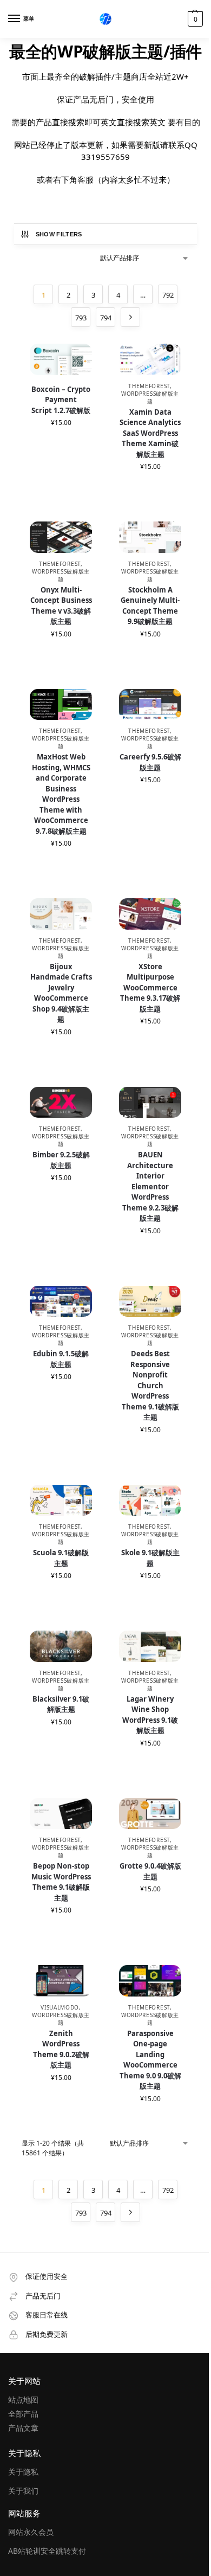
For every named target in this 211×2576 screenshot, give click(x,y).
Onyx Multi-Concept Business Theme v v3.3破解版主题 (61, 606)
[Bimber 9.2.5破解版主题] (61, 1103)
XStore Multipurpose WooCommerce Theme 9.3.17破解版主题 (150, 988)
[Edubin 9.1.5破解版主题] (61, 1302)
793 (81, 318)
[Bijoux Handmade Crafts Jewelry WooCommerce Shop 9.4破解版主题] (61, 914)
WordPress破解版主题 (150, 397)
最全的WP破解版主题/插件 (105, 51)
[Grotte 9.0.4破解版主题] (150, 1814)
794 (106, 318)
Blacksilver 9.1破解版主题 (61, 1704)
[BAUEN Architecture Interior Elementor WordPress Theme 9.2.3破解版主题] (150, 1103)
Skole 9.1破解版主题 (150, 1558)
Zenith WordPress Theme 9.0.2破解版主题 (61, 2049)
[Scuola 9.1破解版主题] (61, 1501)
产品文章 (23, 2428)
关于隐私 (23, 2472)
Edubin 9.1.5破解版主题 (61, 1359)
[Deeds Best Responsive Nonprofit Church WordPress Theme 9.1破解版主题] (150, 1302)
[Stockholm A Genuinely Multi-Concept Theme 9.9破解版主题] (150, 537)
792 (168, 295)
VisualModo (60, 2007)
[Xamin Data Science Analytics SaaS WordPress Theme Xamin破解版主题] (150, 360)
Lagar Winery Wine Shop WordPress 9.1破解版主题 (150, 1715)
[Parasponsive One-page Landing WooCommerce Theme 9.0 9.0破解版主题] (150, 1981)
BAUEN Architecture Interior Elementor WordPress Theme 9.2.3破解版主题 (150, 1186)
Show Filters (59, 234)
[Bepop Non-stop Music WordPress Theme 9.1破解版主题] (61, 1814)
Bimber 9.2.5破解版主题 (61, 1160)
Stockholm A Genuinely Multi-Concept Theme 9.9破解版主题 (150, 606)
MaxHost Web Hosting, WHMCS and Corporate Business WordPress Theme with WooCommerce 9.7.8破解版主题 (61, 794)
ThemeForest (149, 386)
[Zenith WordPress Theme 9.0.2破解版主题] (61, 1981)
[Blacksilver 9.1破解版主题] (61, 1647)
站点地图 (23, 2400)
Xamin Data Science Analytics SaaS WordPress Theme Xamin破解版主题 (150, 433)
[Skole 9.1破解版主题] (150, 1501)
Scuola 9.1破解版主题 (61, 1558)
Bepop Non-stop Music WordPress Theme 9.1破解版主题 (61, 1882)
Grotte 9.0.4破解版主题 (150, 1871)
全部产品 (23, 2414)
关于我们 (23, 2491)
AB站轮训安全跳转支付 (47, 2551)
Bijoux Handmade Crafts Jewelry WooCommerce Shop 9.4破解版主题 (61, 993)
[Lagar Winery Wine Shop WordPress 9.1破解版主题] (150, 1647)
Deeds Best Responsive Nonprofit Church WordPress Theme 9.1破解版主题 (150, 1385)
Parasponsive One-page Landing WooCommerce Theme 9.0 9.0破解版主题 (150, 2060)
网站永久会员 (31, 2532)
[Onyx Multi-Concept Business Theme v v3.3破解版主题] (61, 537)
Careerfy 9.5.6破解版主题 (150, 762)
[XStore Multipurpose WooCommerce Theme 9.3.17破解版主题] (150, 914)
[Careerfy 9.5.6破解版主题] (150, 705)
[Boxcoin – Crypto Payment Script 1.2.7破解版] (61, 360)
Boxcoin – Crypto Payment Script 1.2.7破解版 (61, 400)
